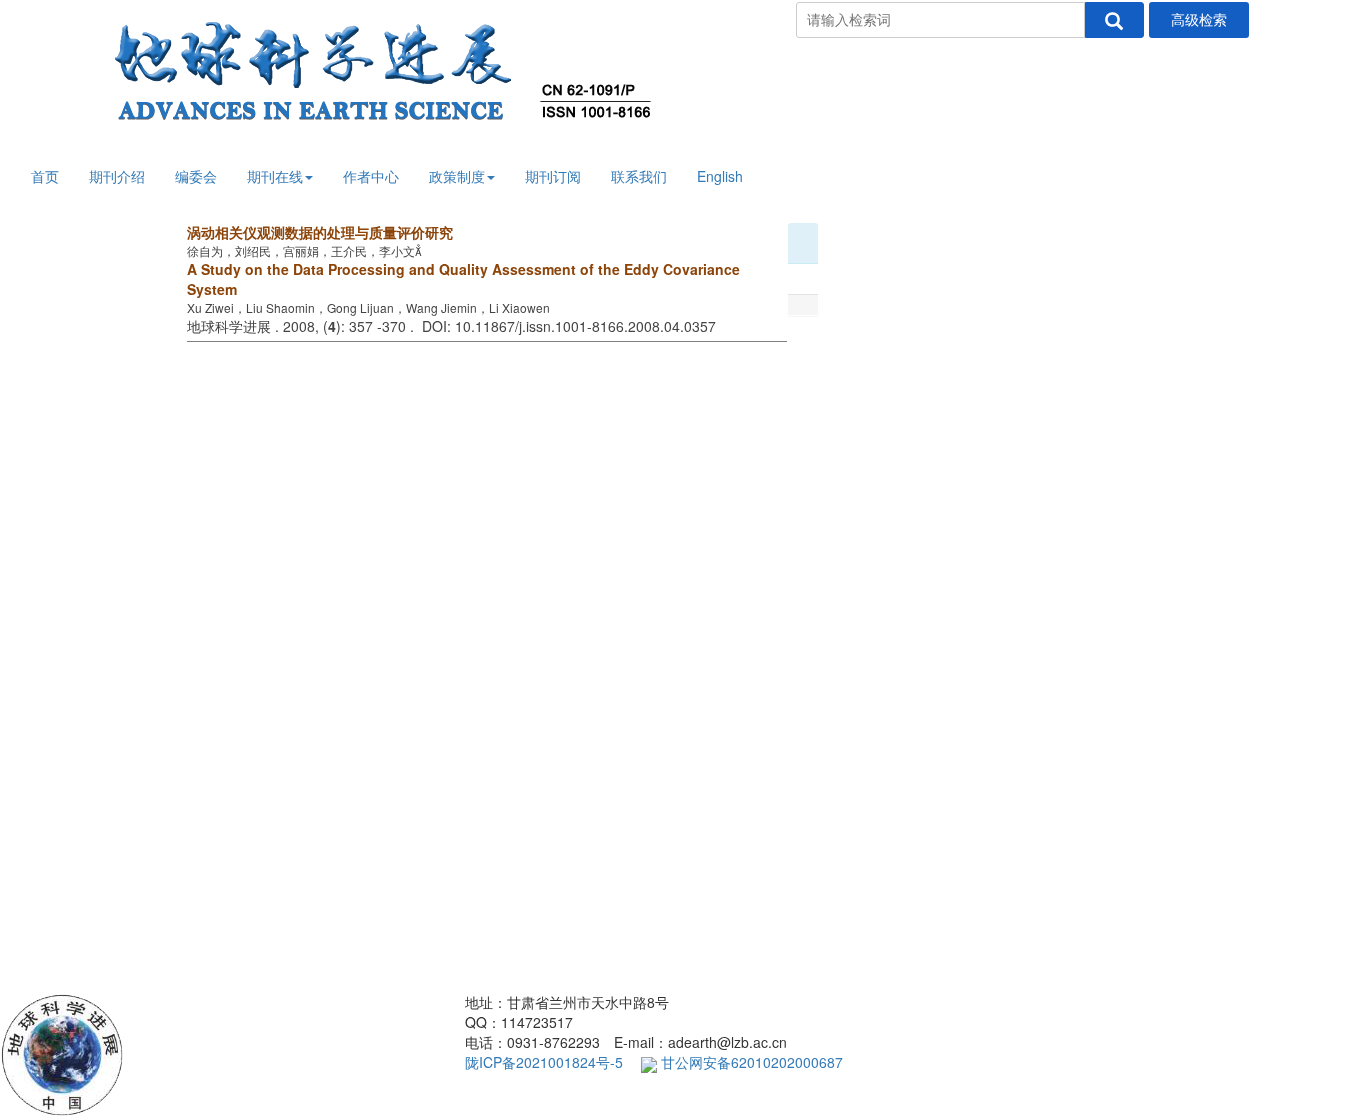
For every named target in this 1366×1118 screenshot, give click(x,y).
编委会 (196, 176)
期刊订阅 (553, 176)
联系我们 (639, 176)
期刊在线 (275, 176)
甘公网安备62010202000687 (750, 1062)
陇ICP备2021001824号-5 (544, 1062)
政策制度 (457, 176)
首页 (45, 176)
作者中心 (371, 176)
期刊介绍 (117, 176)
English (720, 176)
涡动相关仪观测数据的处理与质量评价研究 (320, 232)
